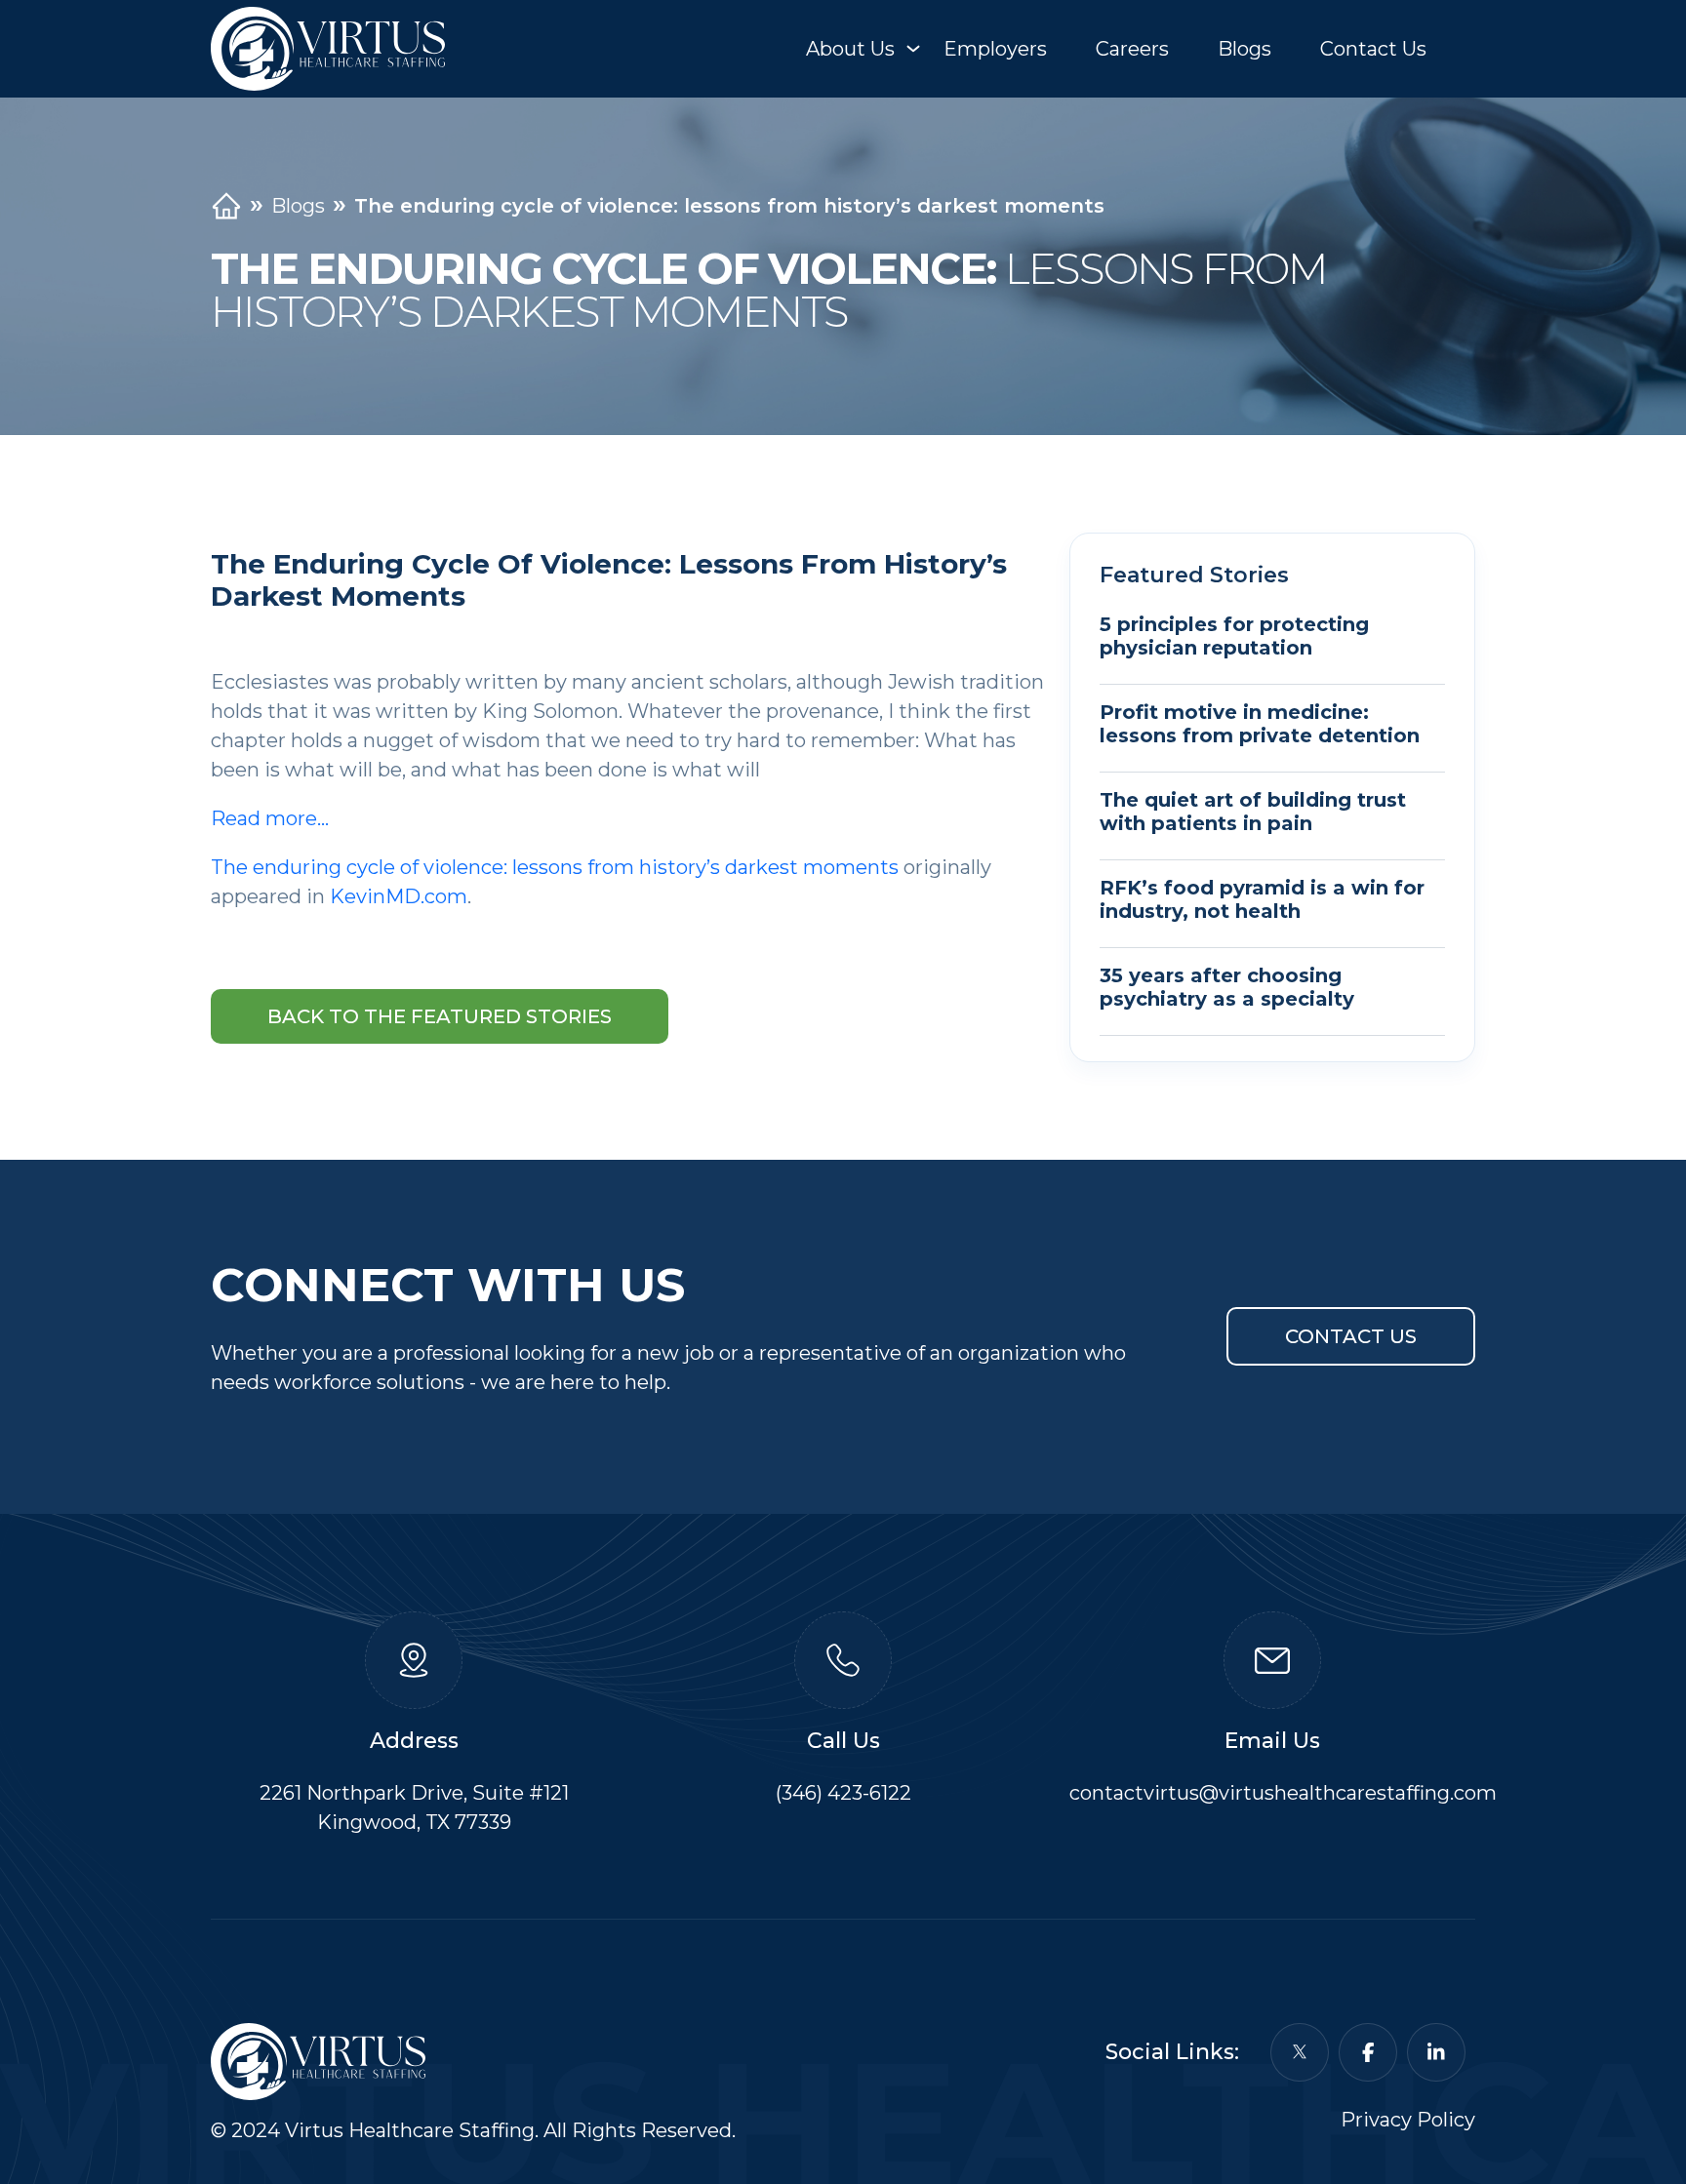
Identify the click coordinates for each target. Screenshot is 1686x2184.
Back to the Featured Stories (440, 1016)
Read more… (270, 818)
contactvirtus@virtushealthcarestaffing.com (1283, 1793)
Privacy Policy (1408, 2120)
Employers (995, 49)
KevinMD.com (399, 896)
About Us (850, 49)
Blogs (1244, 49)
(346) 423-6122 (843, 1793)
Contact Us (1373, 49)
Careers (1132, 49)
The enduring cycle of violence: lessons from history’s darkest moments (555, 867)
